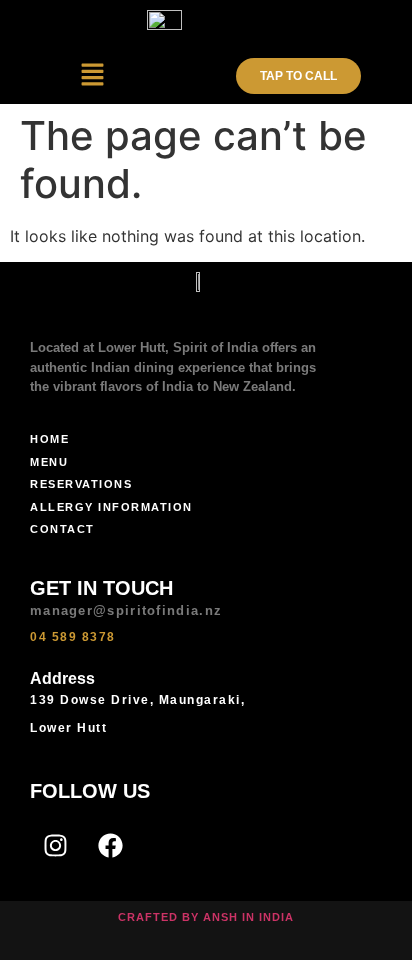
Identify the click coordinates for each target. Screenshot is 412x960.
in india (268, 917)
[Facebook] (110, 846)
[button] (93, 75)
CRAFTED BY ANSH (178, 917)
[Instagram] (55, 846)
